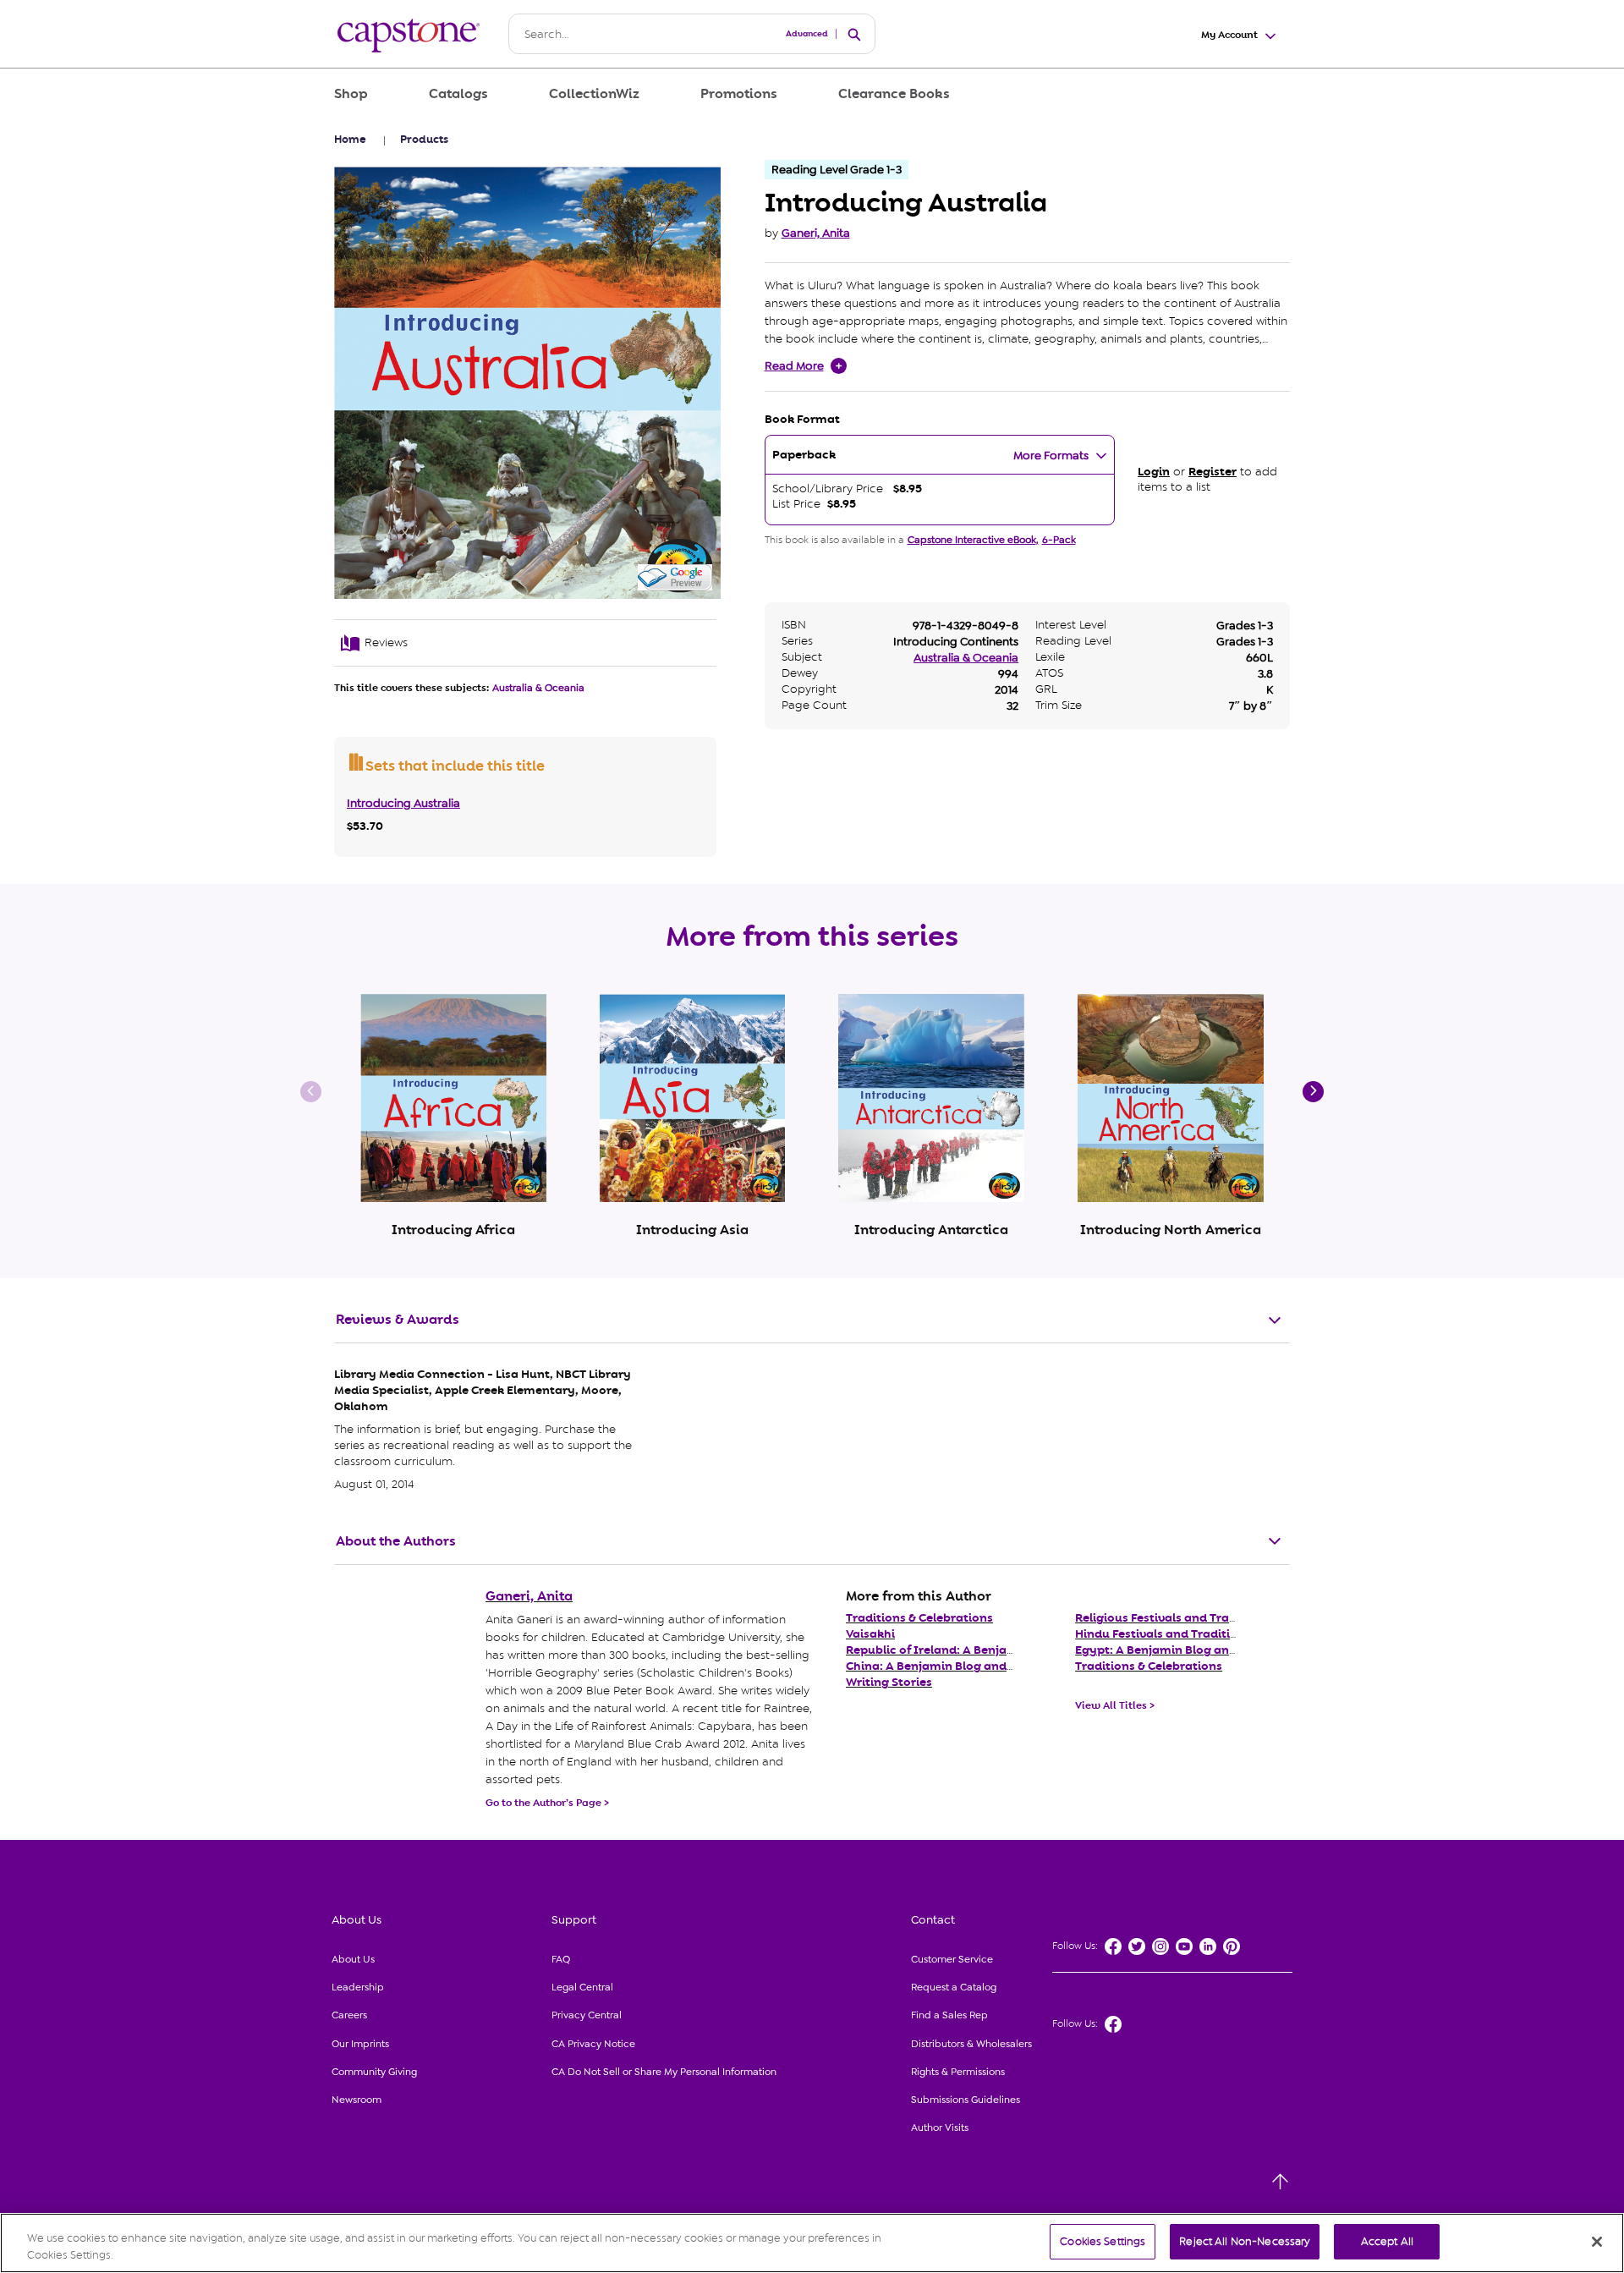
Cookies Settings (1103, 2241)
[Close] (1597, 2242)
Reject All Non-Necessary (1245, 2241)
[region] (812, 2243)
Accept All (1387, 2241)
